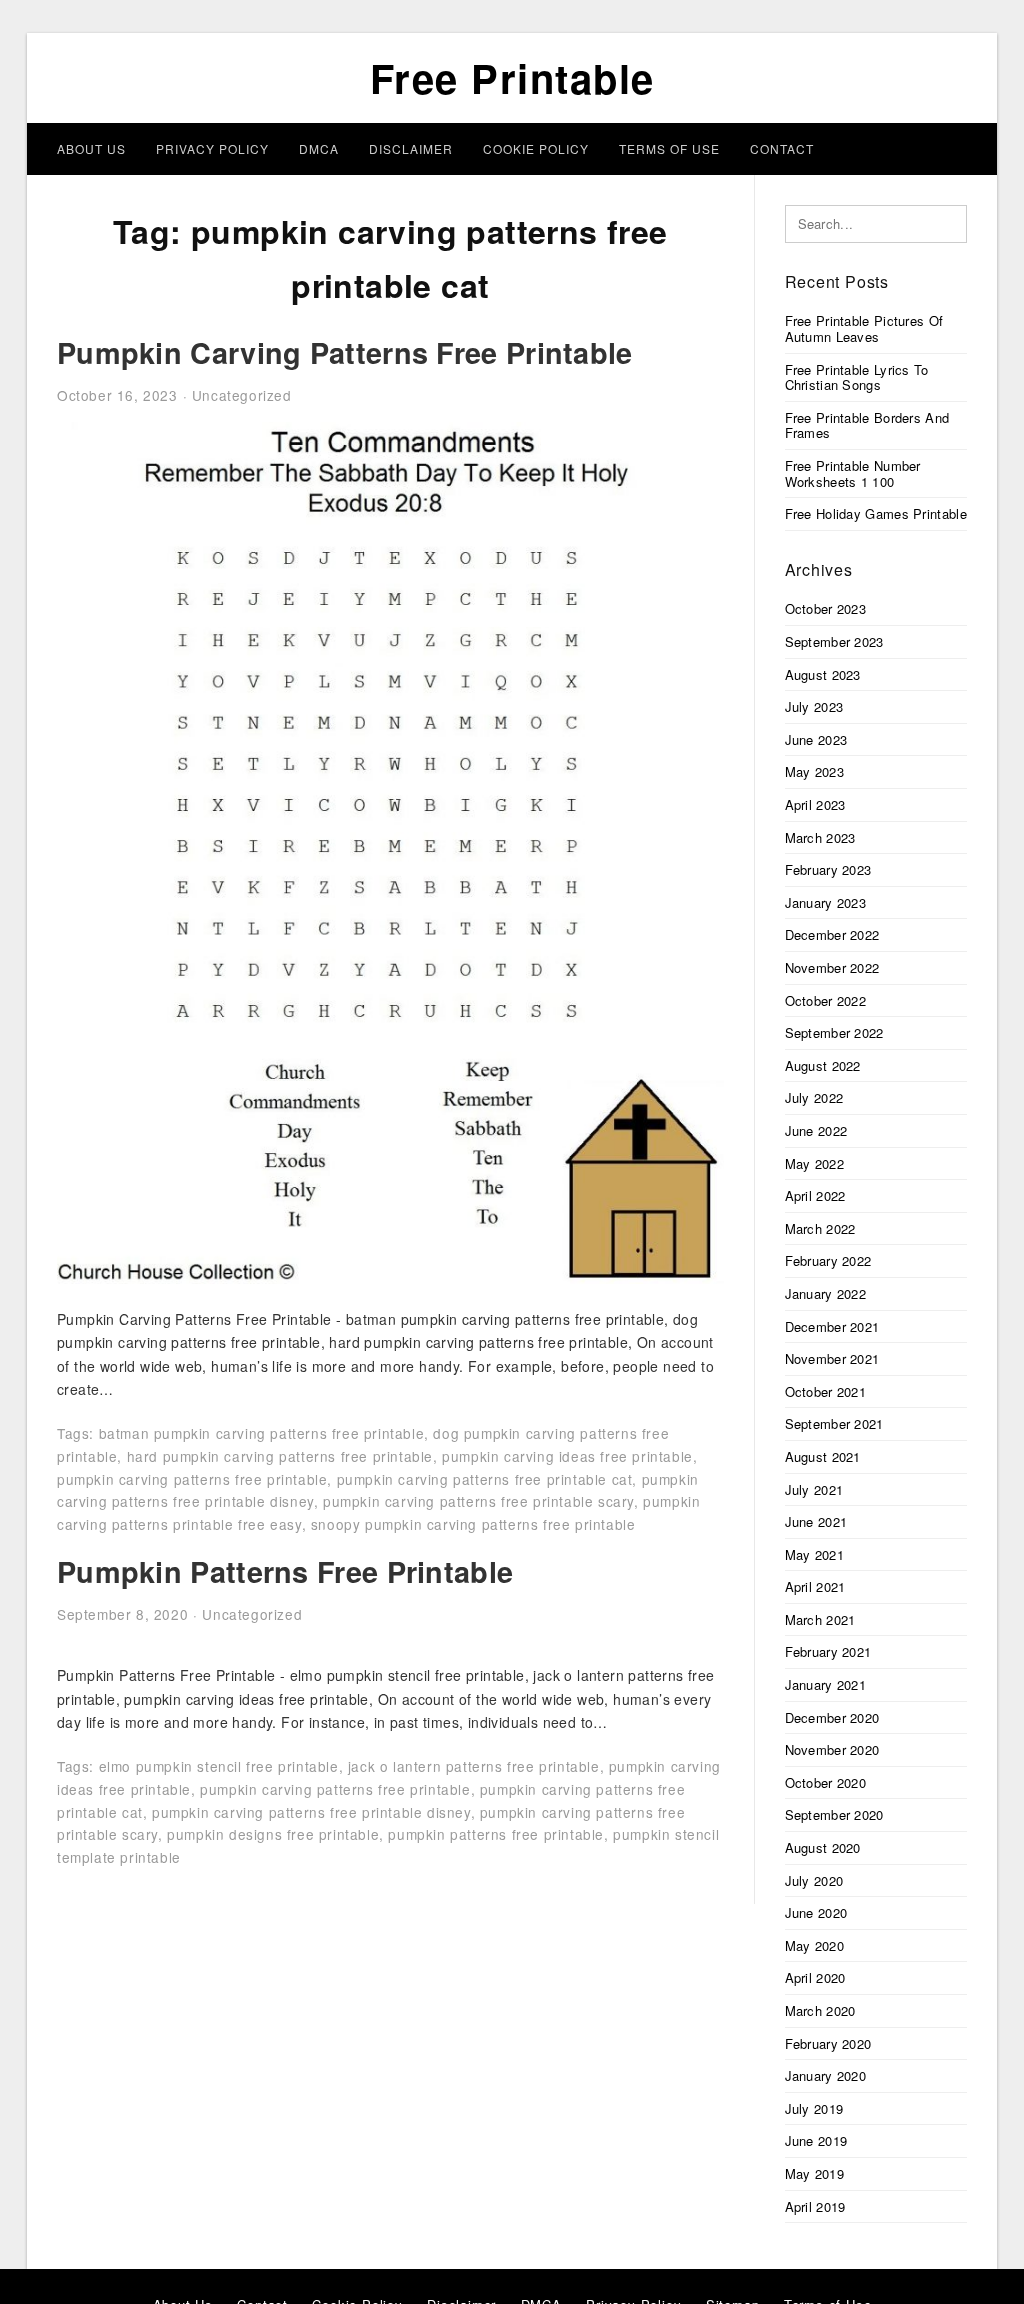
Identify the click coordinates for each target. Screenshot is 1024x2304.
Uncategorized (242, 395)
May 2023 (814, 771)
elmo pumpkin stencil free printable (219, 1766)
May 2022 (814, 1163)
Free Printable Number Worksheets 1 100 (853, 473)
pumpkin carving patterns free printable (192, 1479)
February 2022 (828, 1260)
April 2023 (815, 804)
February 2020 (828, 2043)
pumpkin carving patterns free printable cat (485, 1479)
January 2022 (826, 1293)
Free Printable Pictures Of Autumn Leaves (864, 328)
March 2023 (820, 837)
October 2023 (826, 608)
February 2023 (828, 869)
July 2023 (814, 706)
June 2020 (816, 1912)
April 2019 (815, 2206)
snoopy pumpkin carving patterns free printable (473, 1524)
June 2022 (816, 1130)
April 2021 (815, 1586)
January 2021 (826, 1684)
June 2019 (816, 2140)
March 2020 (820, 2010)
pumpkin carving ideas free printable (567, 1456)
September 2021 (834, 1423)
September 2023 (834, 641)
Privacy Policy (212, 148)
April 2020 (815, 1977)
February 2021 (828, 1651)
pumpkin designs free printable (273, 1834)
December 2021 (832, 1326)
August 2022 (823, 1065)
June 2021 (816, 1521)
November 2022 (832, 967)
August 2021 (823, 1456)
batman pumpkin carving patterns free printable (262, 1433)
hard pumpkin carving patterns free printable (280, 1456)
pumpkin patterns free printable (496, 1834)
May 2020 (814, 1945)
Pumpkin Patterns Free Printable (285, 1571)
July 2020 (814, 1880)
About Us (91, 148)
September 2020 (834, 1814)
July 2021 (814, 1489)
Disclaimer (411, 148)
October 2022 (826, 1000)
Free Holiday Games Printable (876, 513)
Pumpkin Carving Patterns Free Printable (345, 352)
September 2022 (834, 1032)
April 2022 (815, 1195)
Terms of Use (669, 148)
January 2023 (826, 902)
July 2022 (814, 1097)
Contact (782, 148)
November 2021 (832, 1358)
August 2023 (823, 674)
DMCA (319, 148)
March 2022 (820, 1228)
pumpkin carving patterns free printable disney (311, 1812)
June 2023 (816, 739)
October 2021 (826, 1391)
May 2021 (814, 1554)
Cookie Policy (536, 148)
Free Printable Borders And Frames (867, 425)
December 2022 (832, 934)
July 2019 (814, 2108)
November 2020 (832, 1749)
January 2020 (826, 2075)
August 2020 (823, 1847)
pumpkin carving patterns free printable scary (478, 1501)
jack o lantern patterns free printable (474, 1766)
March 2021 (820, 1619)
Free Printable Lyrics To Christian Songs (857, 377)
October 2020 (826, 1782)
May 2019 (814, 2173)
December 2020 (832, 1717)
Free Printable (512, 77)
